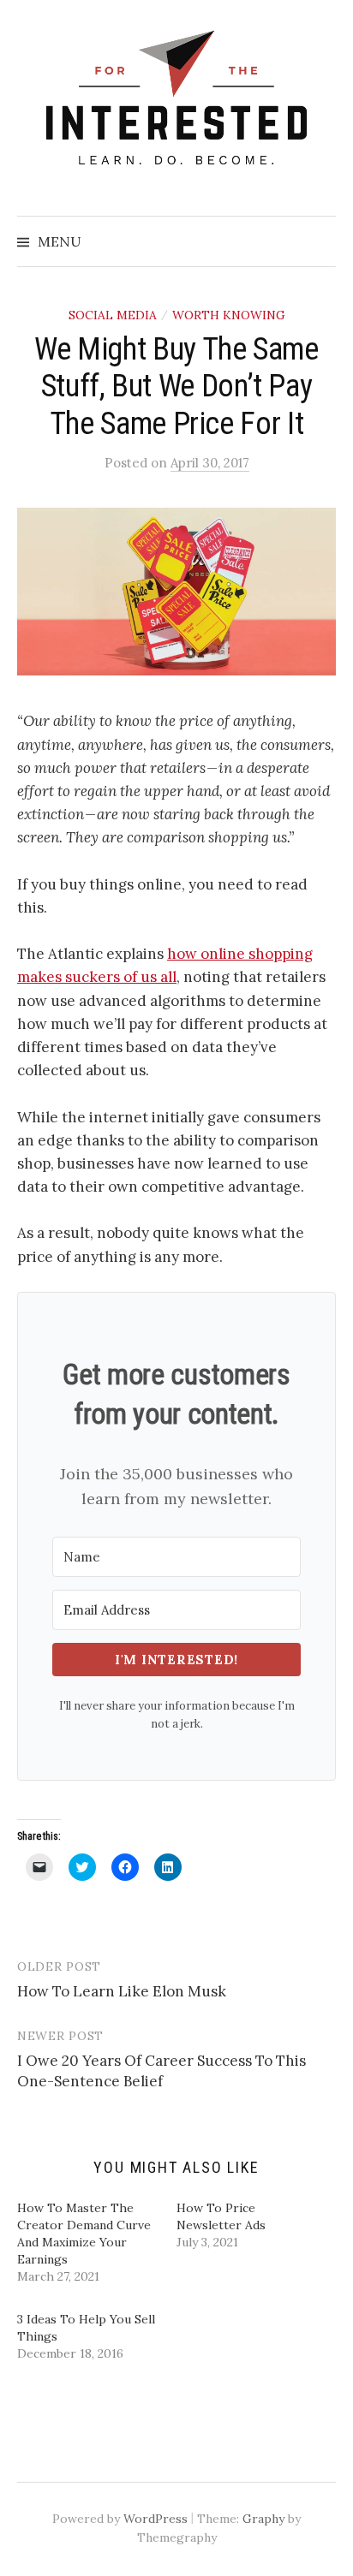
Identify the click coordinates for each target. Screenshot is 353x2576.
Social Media (113, 315)
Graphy (263, 2519)
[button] (176, 592)
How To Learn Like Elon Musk (122, 1991)
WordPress (156, 2519)
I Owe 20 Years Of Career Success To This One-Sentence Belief (162, 2071)
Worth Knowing (229, 315)
